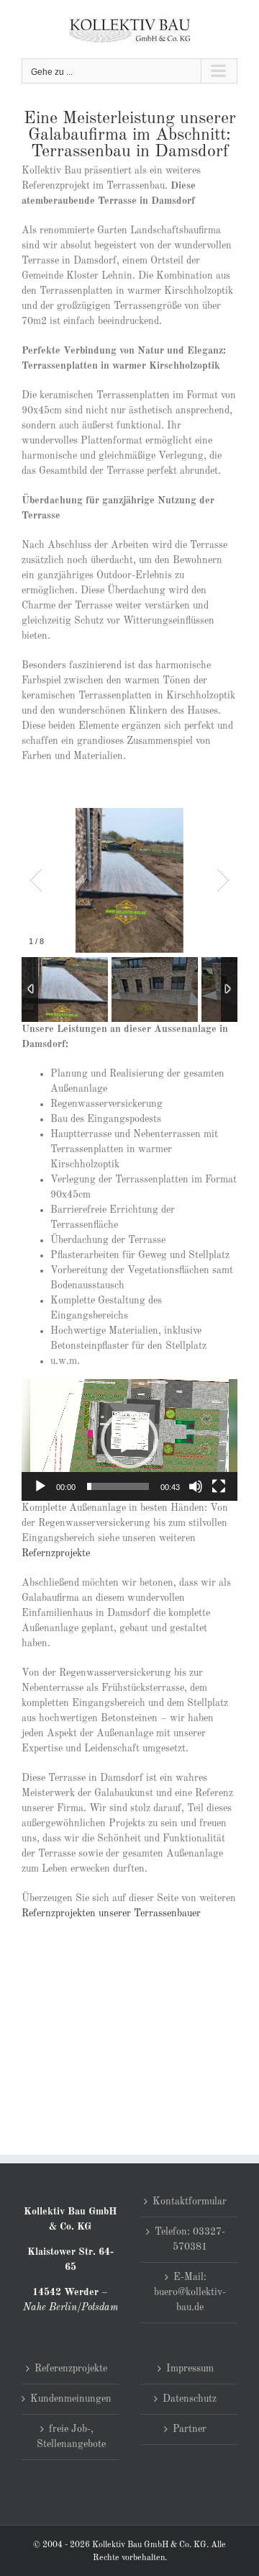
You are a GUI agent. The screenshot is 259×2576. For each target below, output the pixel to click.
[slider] (118, 1486)
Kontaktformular (190, 2202)
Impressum (190, 2369)
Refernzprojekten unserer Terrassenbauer (111, 1913)
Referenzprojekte (71, 2369)
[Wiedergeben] (40, 1486)
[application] (129, 1440)
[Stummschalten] (196, 1486)
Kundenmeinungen (71, 2399)
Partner (190, 2429)
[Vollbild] (219, 1486)
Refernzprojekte (56, 1553)
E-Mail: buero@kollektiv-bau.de (190, 2292)
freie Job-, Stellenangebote (71, 2437)
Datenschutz (190, 2399)
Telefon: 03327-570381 (190, 2239)
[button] (129, 1440)
